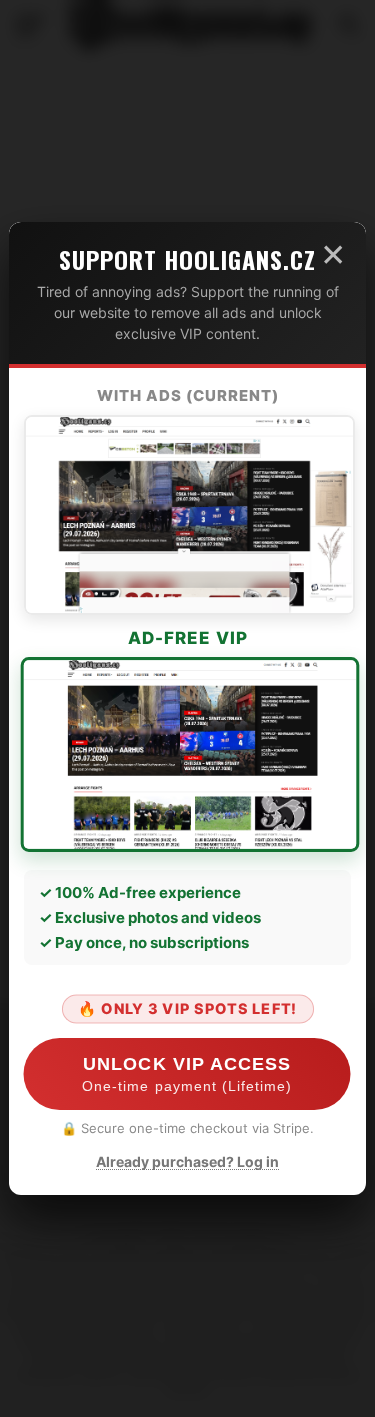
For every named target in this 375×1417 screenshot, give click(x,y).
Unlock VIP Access (187, 1074)
